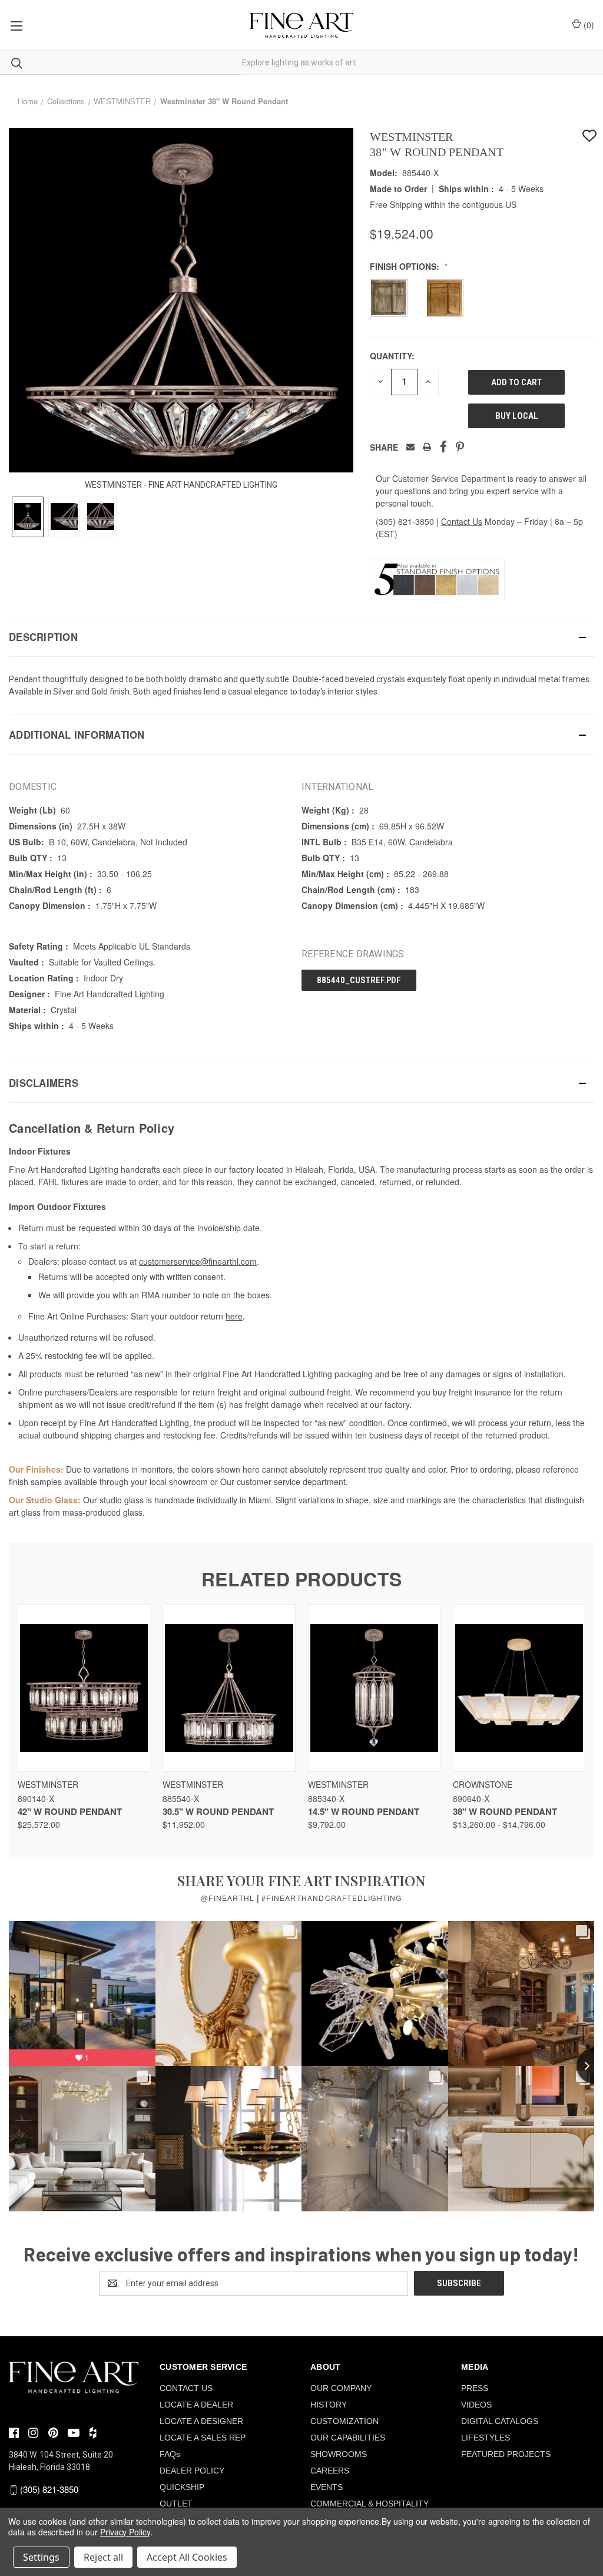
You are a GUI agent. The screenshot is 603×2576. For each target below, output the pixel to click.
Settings (41, 2557)
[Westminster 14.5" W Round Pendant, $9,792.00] (374, 1688)
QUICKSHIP (182, 2487)
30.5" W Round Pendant (218, 1811)
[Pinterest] (460, 447)
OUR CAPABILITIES (348, 2438)
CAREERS (330, 2471)
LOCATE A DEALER (196, 2405)
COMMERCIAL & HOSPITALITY (370, 2504)
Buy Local (517, 416)
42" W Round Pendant (70, 1811)
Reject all (103, 2557)
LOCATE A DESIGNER (201, 2421)
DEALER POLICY (192, 2471)
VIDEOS (476, 2405)
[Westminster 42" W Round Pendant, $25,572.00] (84, 1688)
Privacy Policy (125, 2532)
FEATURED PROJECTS (506, 2454)
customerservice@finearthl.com (198, 1261)
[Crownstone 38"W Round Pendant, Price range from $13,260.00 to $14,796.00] (519, 1688)
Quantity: (392, 356)
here (234, 1316)
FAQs (170, 2454)
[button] (301, 637)
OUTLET (176, 2504)
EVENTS (327, 2487)
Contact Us (462, 521)
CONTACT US (186, 2388)
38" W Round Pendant (505, 1811)
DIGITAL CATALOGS (500, 2421)
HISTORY (329, 2405)
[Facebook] (443, 447)
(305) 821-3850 (405, 521)
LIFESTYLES (486, 2438)
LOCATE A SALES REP (203, 2438)
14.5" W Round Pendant (364, 1811)
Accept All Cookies (187, 2557)
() (588, 25)
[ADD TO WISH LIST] (589, 136)
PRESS (475, 2388)
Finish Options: (406, 266)
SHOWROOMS (339, 2454)
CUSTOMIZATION (344, 2421)
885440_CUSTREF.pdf (359, 980)
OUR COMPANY (341, 2388)
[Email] (410, 447)
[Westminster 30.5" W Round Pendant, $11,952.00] (229, 1688)
